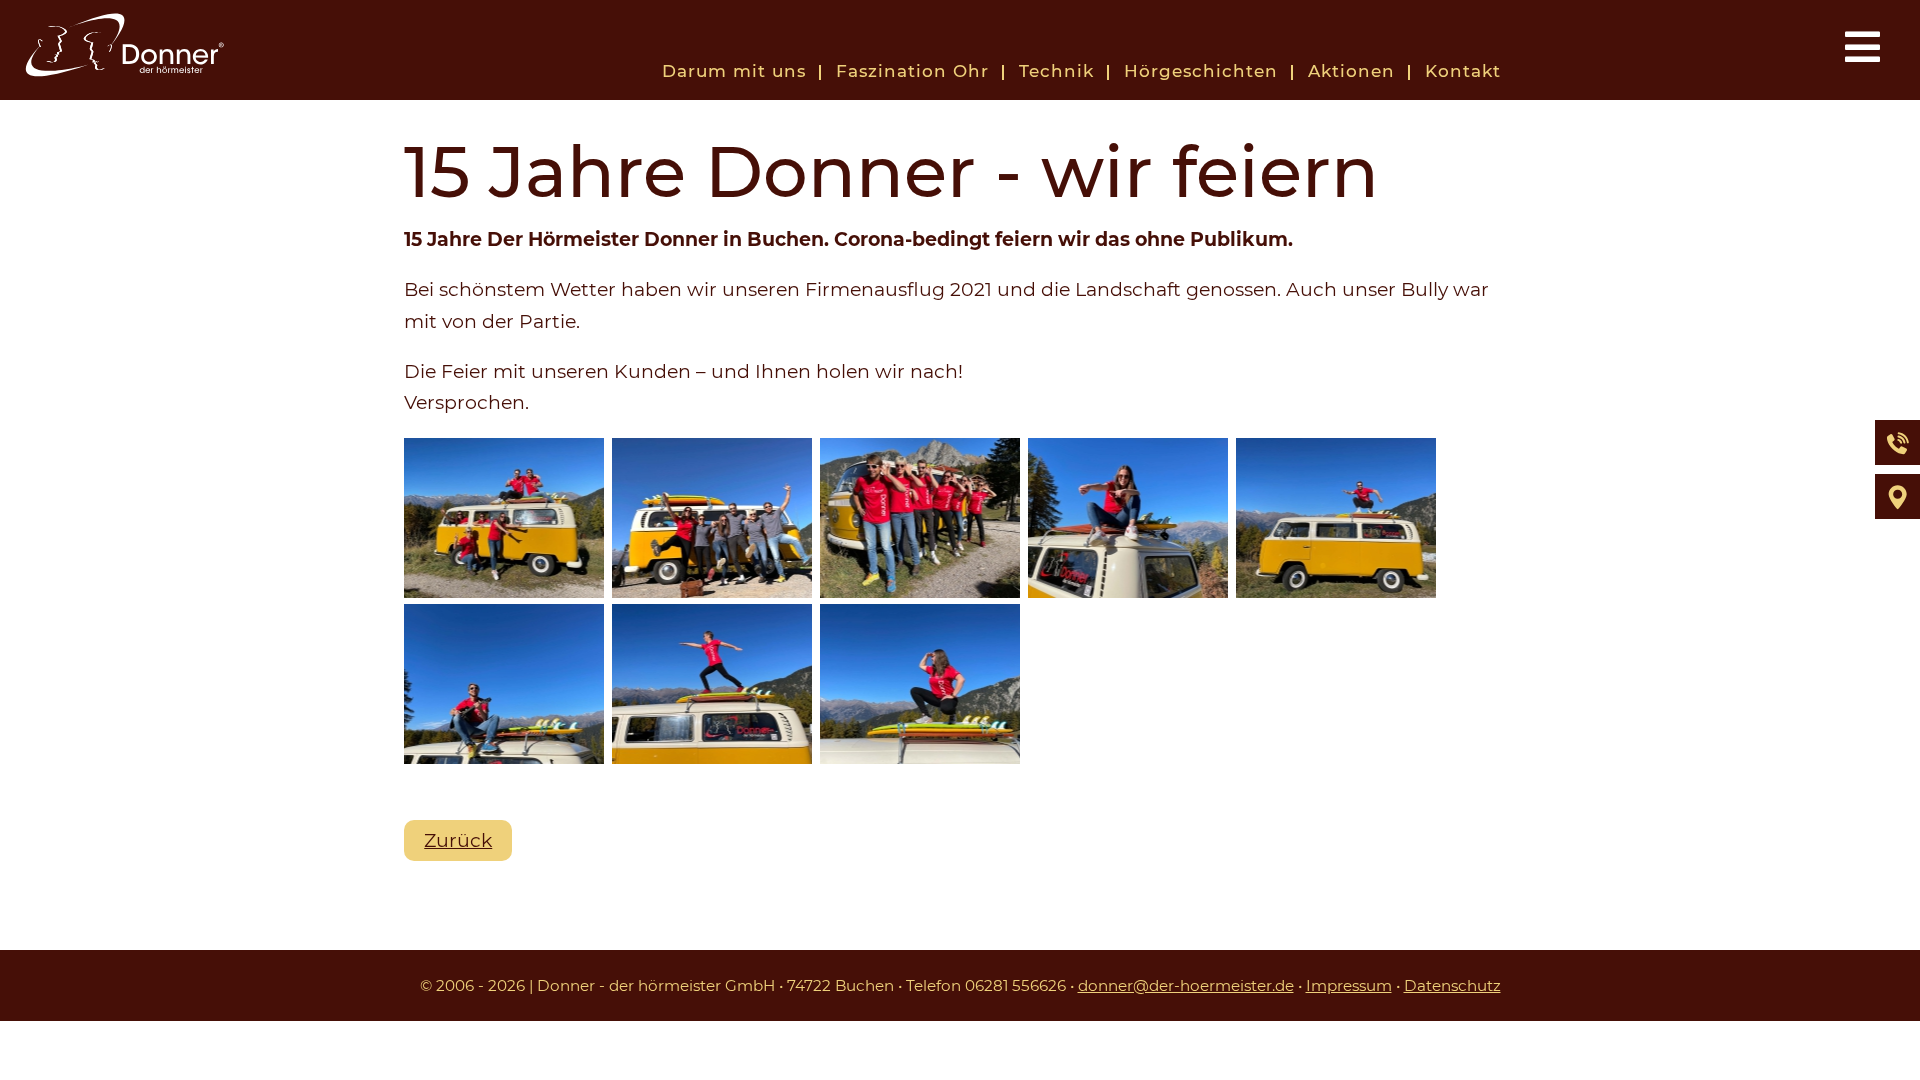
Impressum (1349, 985)
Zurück (458, 840)
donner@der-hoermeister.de (1186, 985)
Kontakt (1463, 71)
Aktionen (1351, 71)
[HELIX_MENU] (1860, 46)
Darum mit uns (734, 71)
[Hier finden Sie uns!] (1897, 496)
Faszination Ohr (912, 71)
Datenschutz (1452, 985)
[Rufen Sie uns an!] (1897, 442)
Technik (1056, 71)
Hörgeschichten (1201, 71)
